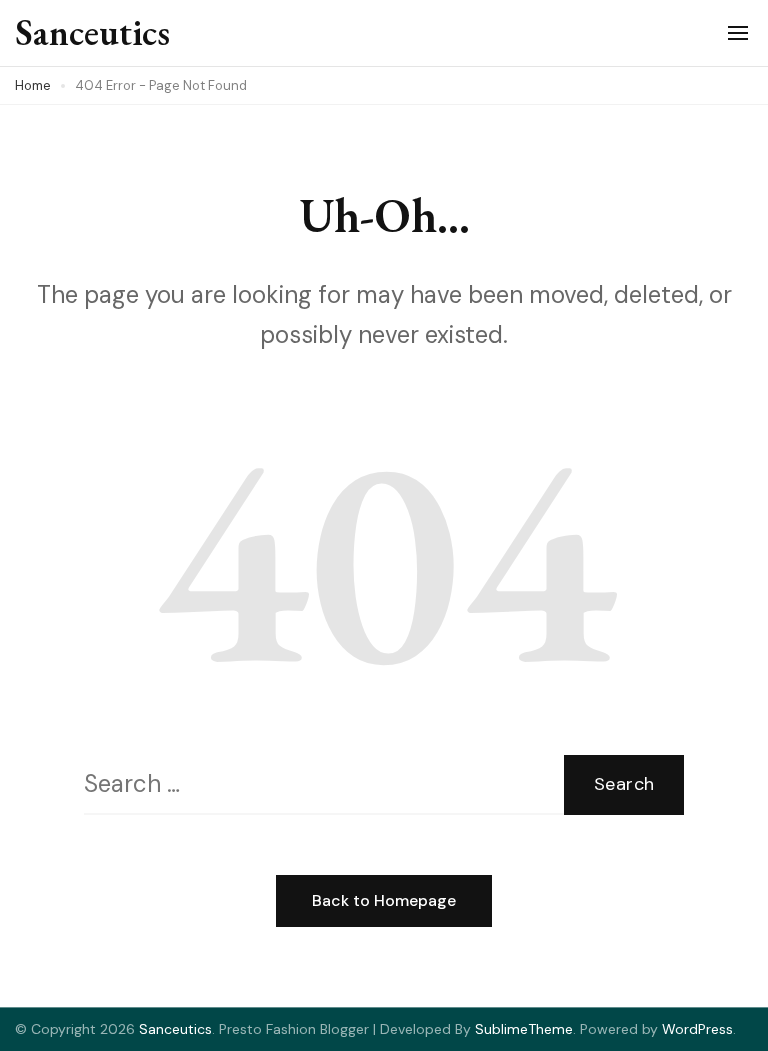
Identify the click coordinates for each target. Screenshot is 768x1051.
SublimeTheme (524, 1029)
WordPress (697, 1029)
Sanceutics (92, 32)
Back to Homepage (384, 900)
